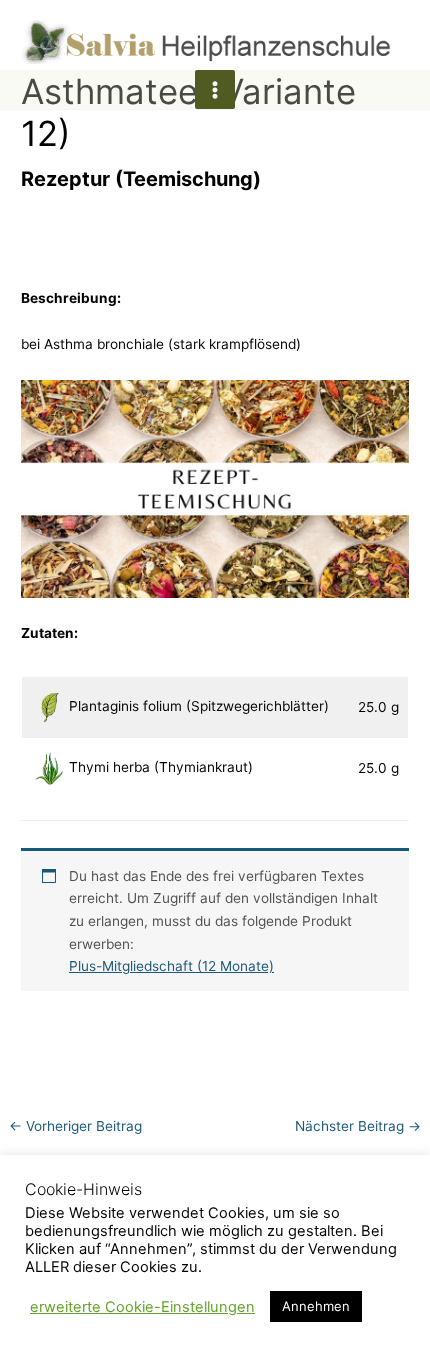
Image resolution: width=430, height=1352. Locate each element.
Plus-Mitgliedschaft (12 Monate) (171, 966)
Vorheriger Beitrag (75, 1126)
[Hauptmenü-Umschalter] (214, 89)
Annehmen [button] (316, 1306)
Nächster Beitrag (358, 1126)
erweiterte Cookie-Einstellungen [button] (142, 1307)
